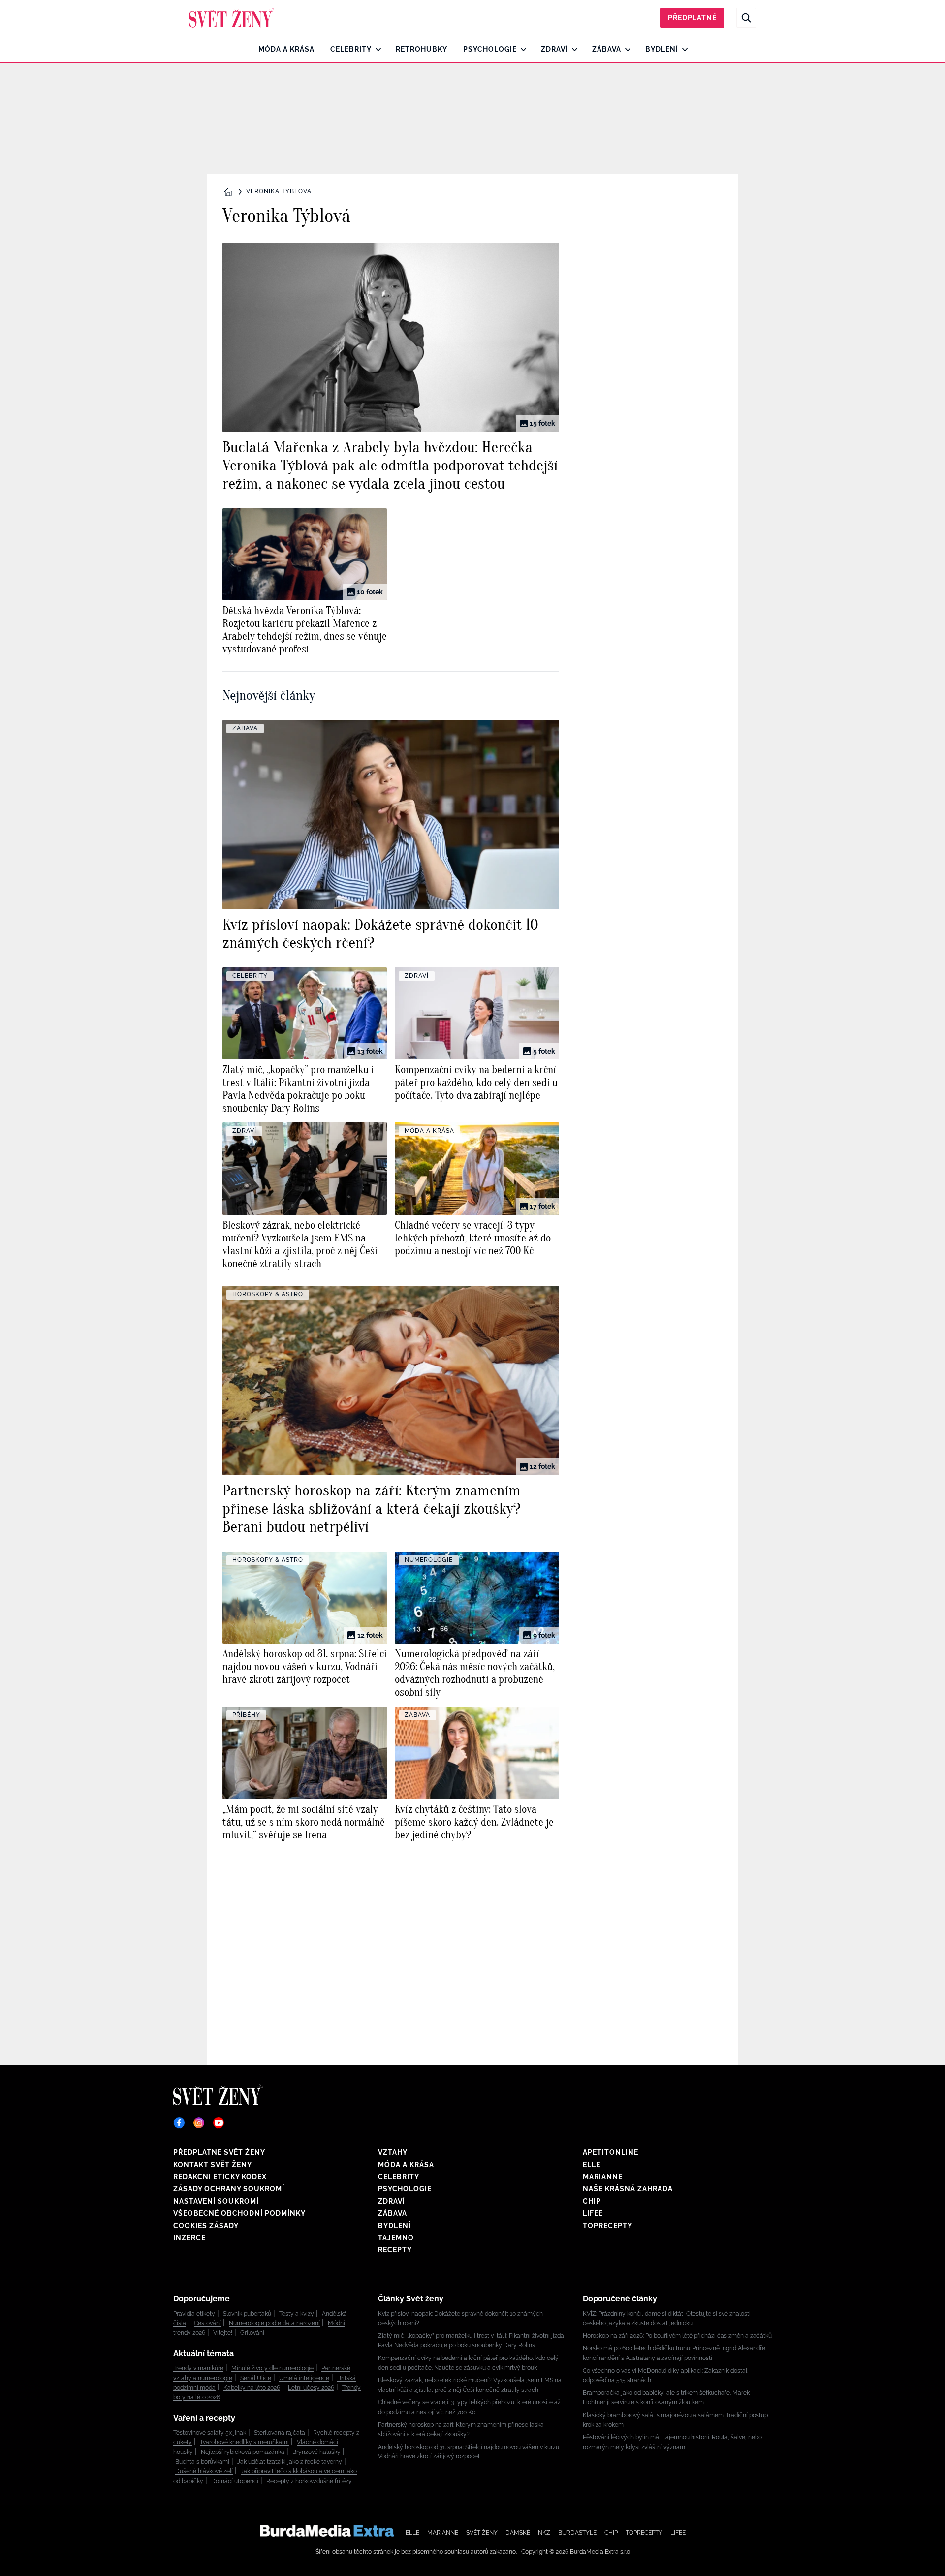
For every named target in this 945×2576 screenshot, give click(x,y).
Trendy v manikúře (198, 2368)
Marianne (603, 2177)
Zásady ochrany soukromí (229, 2189)
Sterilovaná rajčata (280, 2433)
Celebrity (351, 49)
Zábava (607, 49)
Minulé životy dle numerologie (272, 2368)
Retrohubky (422, 49)
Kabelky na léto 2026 (252, 2388)
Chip (592, 2201)
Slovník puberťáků (247, 2314)
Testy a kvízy (297, 2314)
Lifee (593, 2213)
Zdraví (554, 49)
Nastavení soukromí (216, 2201)
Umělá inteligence (304, 2378)
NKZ (544, 2533)
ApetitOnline (611, 2152)
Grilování (252, 2333)
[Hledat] (746, 18)
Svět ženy (482, 2533)
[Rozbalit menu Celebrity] (376, 49)
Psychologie (490, 49)
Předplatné (692, 18)
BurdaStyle (577, 2533)
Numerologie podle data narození (274, 2323)
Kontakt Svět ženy (213, 2165)
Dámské (518, 2533)
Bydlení (662, 49)
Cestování (207, 2323)
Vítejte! (223, 2333)
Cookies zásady (206, 2226)
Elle (592, 2165)
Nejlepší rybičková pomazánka (243, 2452)
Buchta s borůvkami (202, 2462)
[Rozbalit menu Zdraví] (572, 49)
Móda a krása (286, 49)
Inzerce (189, 2238)
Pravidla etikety (194, 2314)
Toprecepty (608, 2226)
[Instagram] (199, 2123)
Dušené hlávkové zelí (204, 2471)
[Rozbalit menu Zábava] (625, 49)
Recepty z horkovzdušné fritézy (309, 2481)
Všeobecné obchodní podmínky (239, 2213)
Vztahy (393, 2152)
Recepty (395, 2250)
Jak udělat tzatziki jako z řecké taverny (290, 2462)
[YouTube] (219, 2123)
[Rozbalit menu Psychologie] (521, 49)
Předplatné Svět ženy (219, 2152)
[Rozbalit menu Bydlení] (682, 49)
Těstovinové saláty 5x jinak (210, 2433)
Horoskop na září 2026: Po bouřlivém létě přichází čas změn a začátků (677, 2336)
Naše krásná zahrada (628, 2189)
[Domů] (232, 18)
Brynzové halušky (316, 2452)
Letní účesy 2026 (311, 2388)
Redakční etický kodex (220, 2177)
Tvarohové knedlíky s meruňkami (244, 2442)
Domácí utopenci (235, 2481)
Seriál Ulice (256, 2378)
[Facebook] (179, 2123)
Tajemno (396, 2238)
